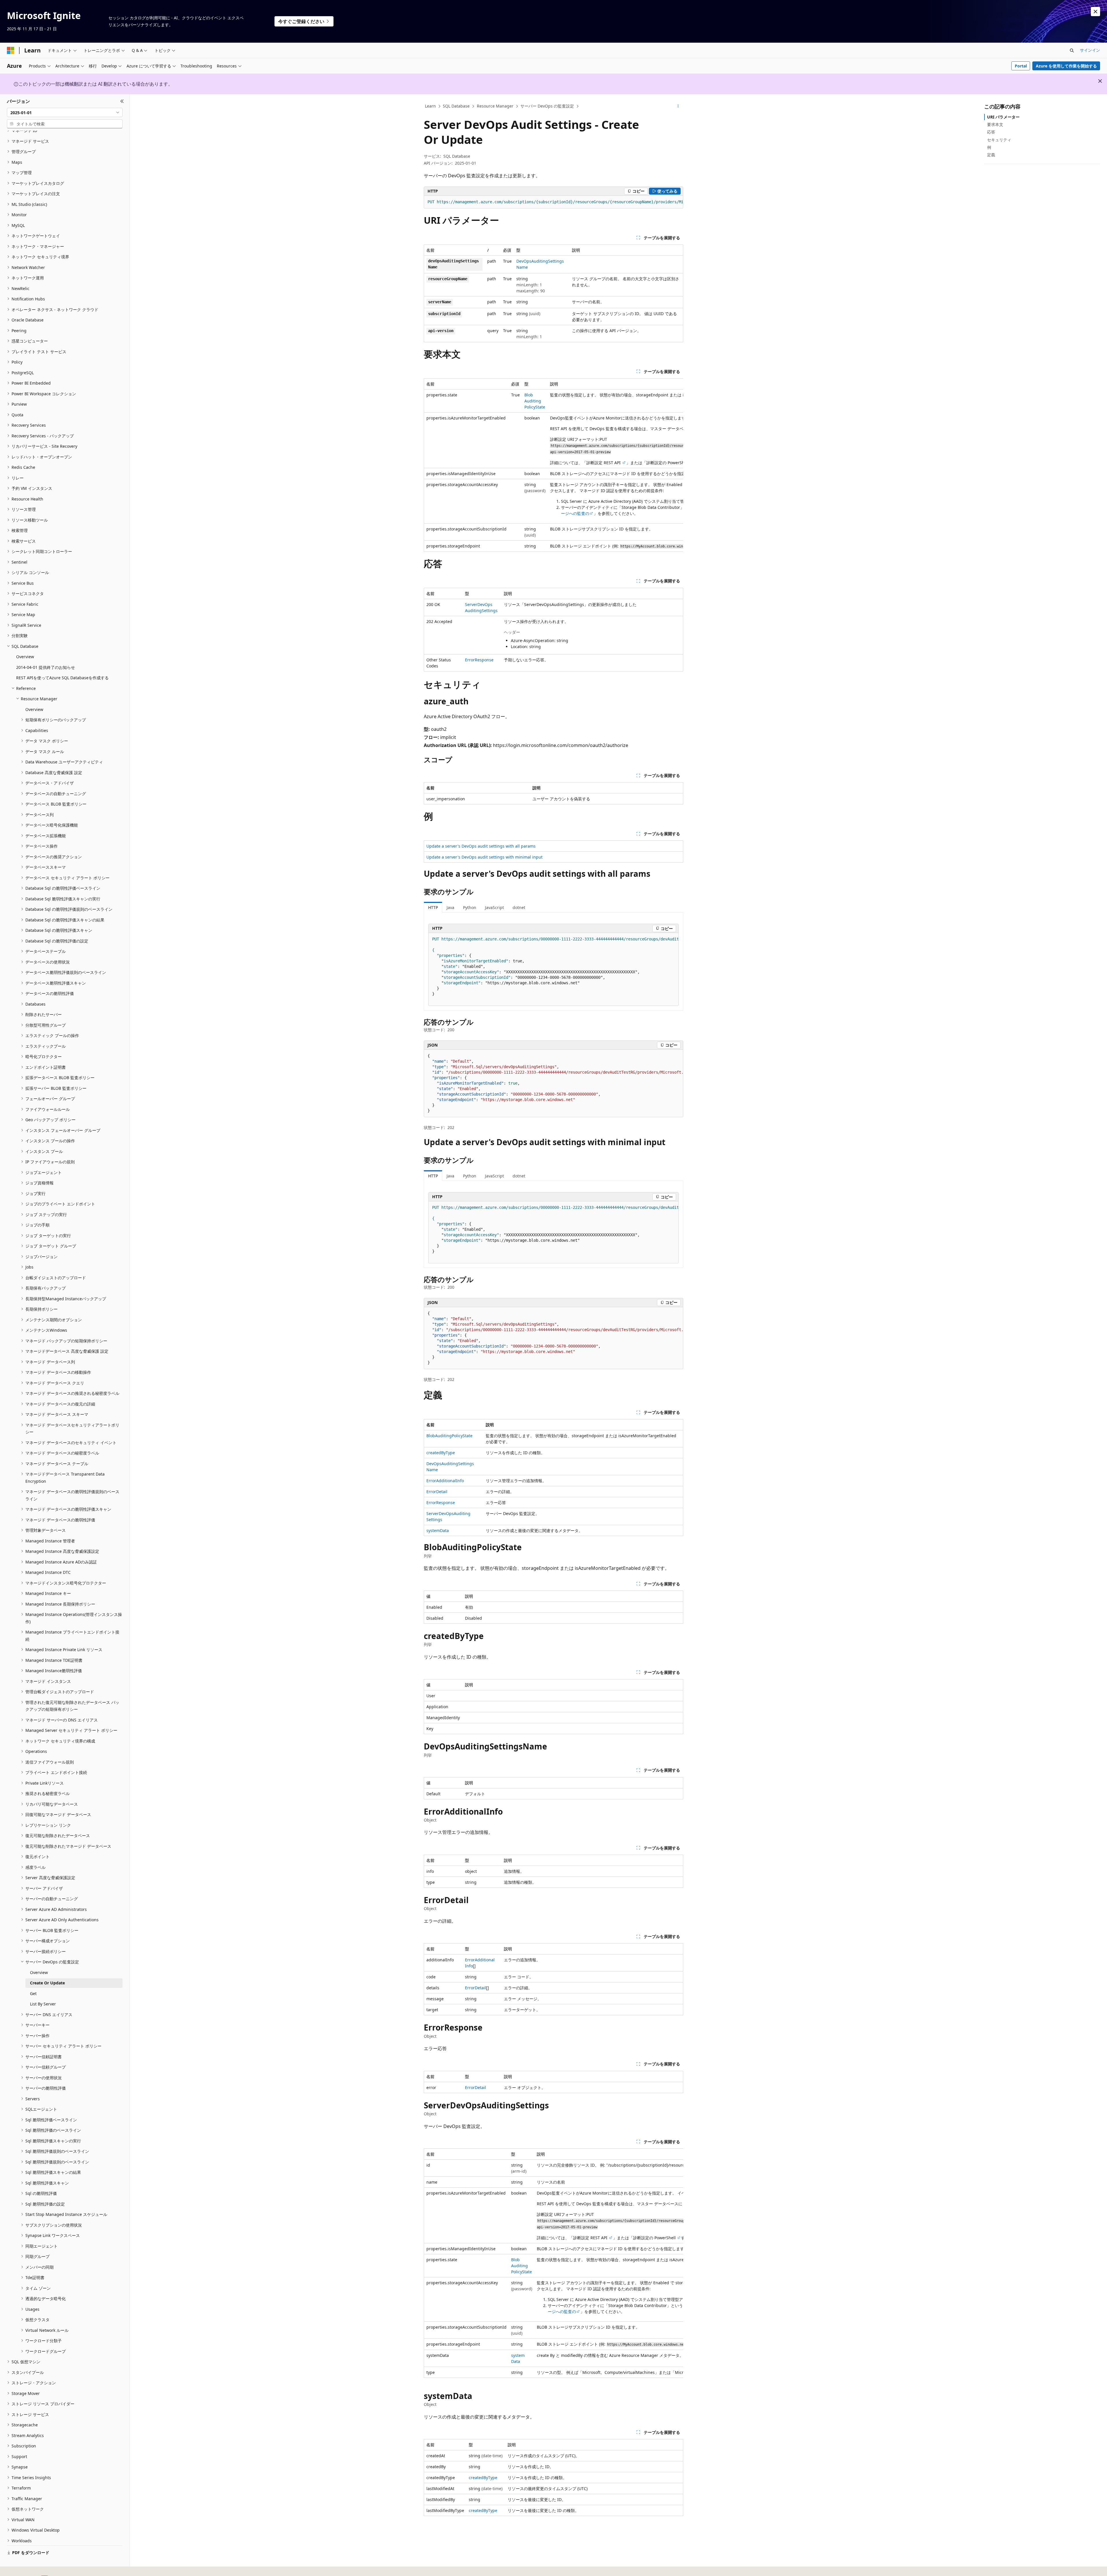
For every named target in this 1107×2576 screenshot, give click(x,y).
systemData (438, 1530)
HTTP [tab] (433, 907)
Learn (430, 106)
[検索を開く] (1072, 50)
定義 (991, 155)
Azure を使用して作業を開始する (1066, 66)
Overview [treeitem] (25, 657)
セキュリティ (999, 140)
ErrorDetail (437, 1492)
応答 (991, 132)
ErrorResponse (479, 660)
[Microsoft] (11, 50)
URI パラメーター (1003, 117)
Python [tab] (470, 907)
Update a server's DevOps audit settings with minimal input (484, 857)
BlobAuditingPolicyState (535, 401)
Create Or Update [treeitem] (47, 1983)
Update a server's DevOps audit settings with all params (481, 846)
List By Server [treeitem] (43, 2004)
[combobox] (65, 112)
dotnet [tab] (519, 907)
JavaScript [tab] (494, 907)
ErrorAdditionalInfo (445, 1481)
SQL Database (456, 106)
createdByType (441, 1453)
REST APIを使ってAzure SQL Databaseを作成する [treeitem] (62, 678)
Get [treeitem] (33, 1993)
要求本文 (995, 124)
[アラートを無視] (1095, 12)
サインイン (1090, 50)
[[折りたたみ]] (122, 101)
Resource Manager (495, 106)
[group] (553, 202)
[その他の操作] (678, 106)
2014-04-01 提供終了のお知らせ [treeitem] (46, 667)
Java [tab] (450, 907)
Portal (1021, 66)
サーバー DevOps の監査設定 (547, 106)
